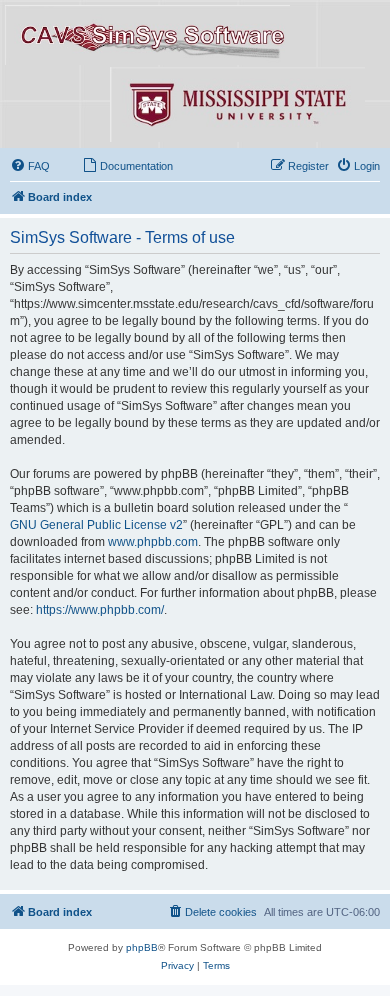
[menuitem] (30, 166)
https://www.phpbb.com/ (100, 610)
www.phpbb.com (153, 542)
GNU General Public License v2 (96, 525)
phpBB (142, 947)
